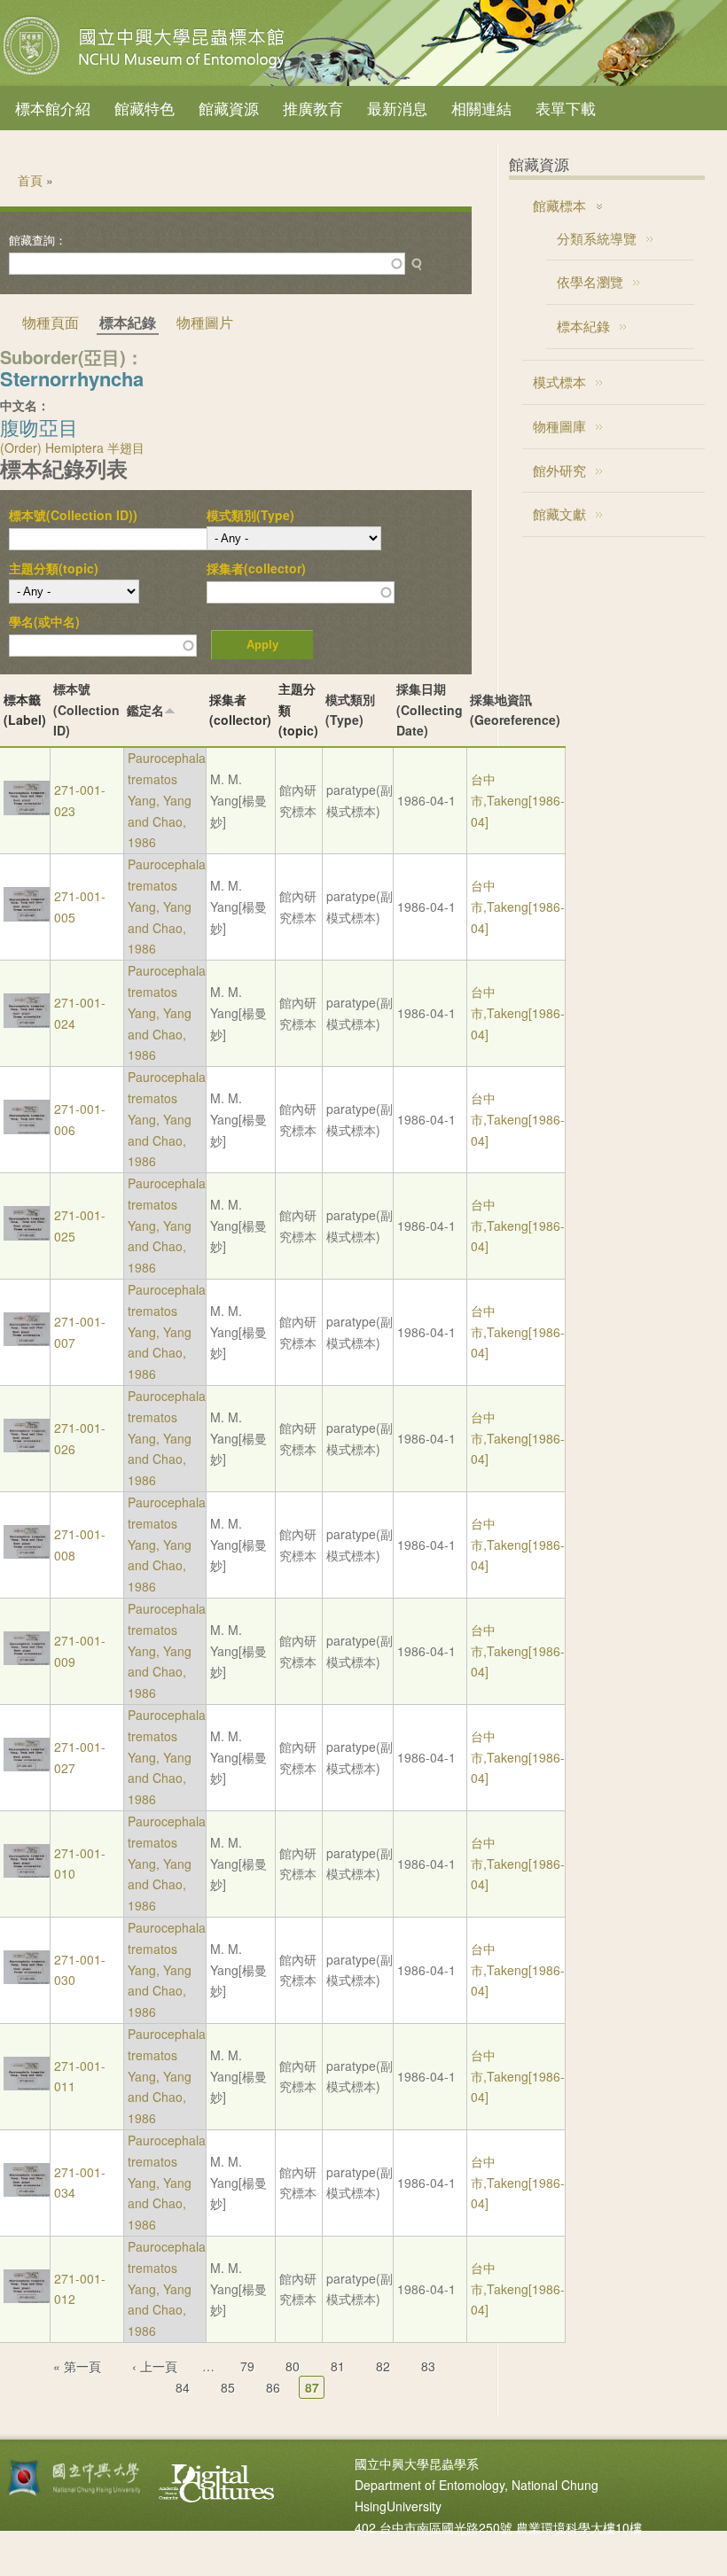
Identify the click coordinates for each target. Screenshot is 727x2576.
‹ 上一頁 (155, 2366)
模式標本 (559, 381)
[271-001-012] (27, 2298)
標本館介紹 (53, 108)
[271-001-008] (27, 1553)
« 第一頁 (77, 2366)
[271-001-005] (27, 916)
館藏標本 (559, 205)
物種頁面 (51, 322)
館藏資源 (229, 108)
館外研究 (559, 470)
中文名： (25, 405)
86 (273, 2387)
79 (247, 2366)
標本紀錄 (583, 326)
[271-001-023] (27, 810)
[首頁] (146, 74)
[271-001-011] (27, 2085)
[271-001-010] (27, 1872)
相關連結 (481, 108)
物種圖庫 (559, 426)
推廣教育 (313, 108)
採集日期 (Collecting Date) (430, 710)
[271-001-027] (27, 1766)
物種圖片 (205, 322)
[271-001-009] (27, 1660)
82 (383, 2366)
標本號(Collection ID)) (73, 515)
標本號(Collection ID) (86, 710)
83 (428, 2366)
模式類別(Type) (250, 515)
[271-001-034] (27, 2191)
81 (338, 2366)
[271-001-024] (27, 1023)
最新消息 (397, 108)
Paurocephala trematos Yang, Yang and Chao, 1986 (167, 800)
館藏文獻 (559, 514)
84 (183, 2387)
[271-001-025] (27, 1235)
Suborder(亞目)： (72, 357)
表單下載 (566, 108)
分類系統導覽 (597, 238)
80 (293, 2366)
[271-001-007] (27, 1341)
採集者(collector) (256, 568)
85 (228, 2387)
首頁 (30, 180)
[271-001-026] (27, 1447)
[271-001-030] (27, 1979)
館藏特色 (145, 108)
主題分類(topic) (54, 568)
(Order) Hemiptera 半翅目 (72, 447)
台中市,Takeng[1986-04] (518, 800)
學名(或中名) (44, 621)
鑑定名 (145, 710)
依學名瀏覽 (590, 281)
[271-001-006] (27, 1129)
